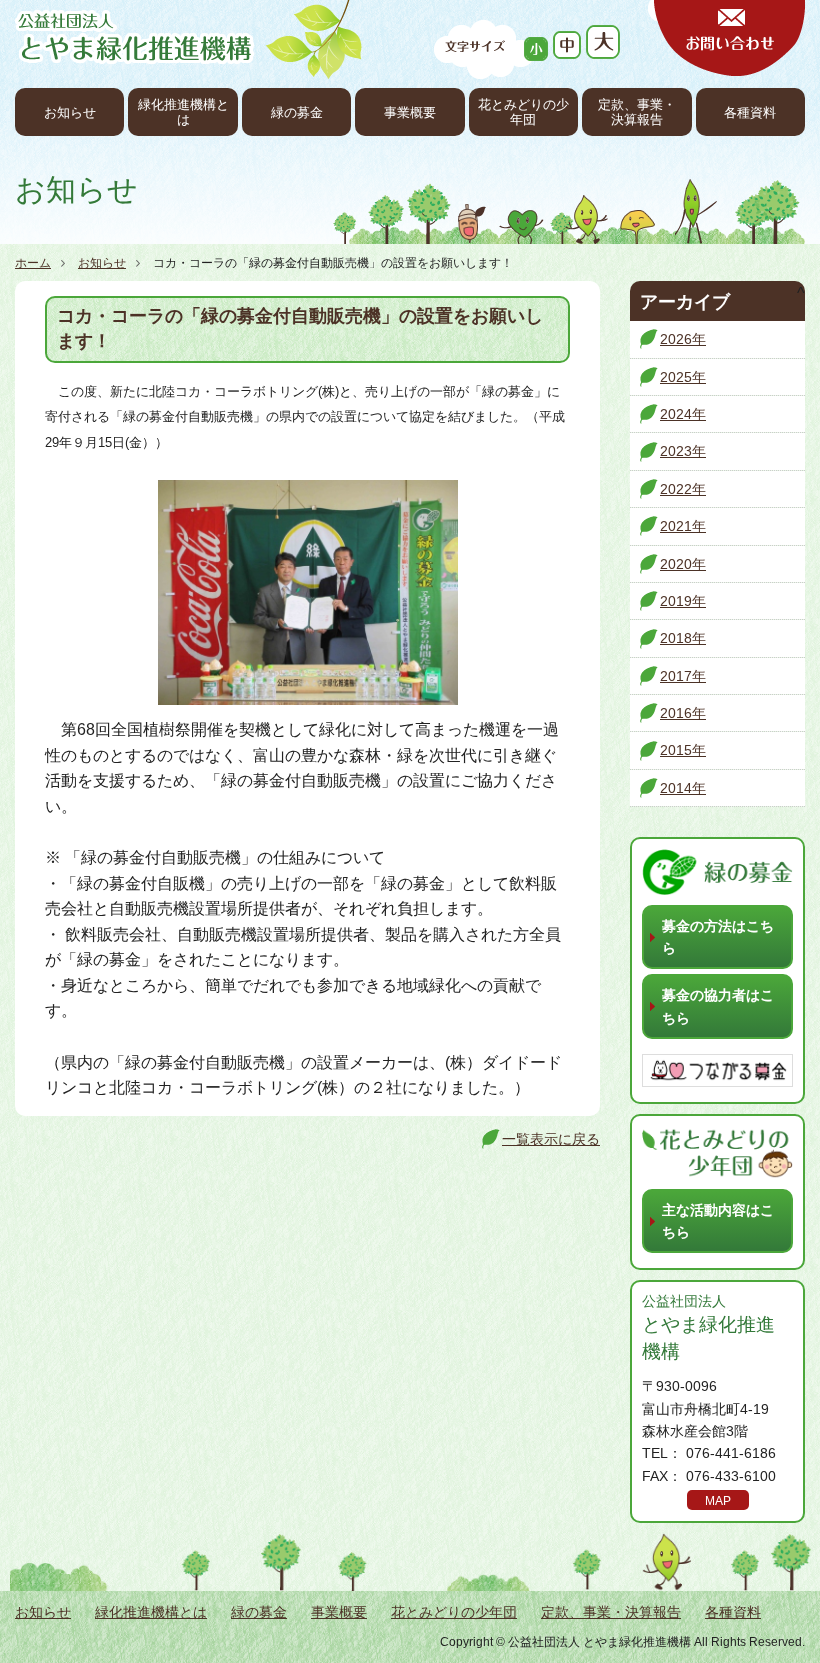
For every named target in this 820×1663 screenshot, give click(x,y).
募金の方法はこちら (718, 937)
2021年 (683, 526)
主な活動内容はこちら (718, 1221)
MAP (718, 1501)
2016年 (683, 713)
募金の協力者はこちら (718, 1006)
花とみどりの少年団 (523, 112)
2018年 (683, 638)
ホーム (33, 263)
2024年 (683, 414)
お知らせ (70, 113)
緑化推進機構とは (183, 112)
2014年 (683, 788)
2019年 (683, 601)
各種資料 (750, 113)
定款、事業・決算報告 (637, 112)
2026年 (683, 339)
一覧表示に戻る (551, 1139)
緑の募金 (297, 113)
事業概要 (410, 113)
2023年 (683, 451)
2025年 (683, 377)
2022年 (683, 489)
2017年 (683, 676)
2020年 (683, 564)
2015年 (683, 750)
